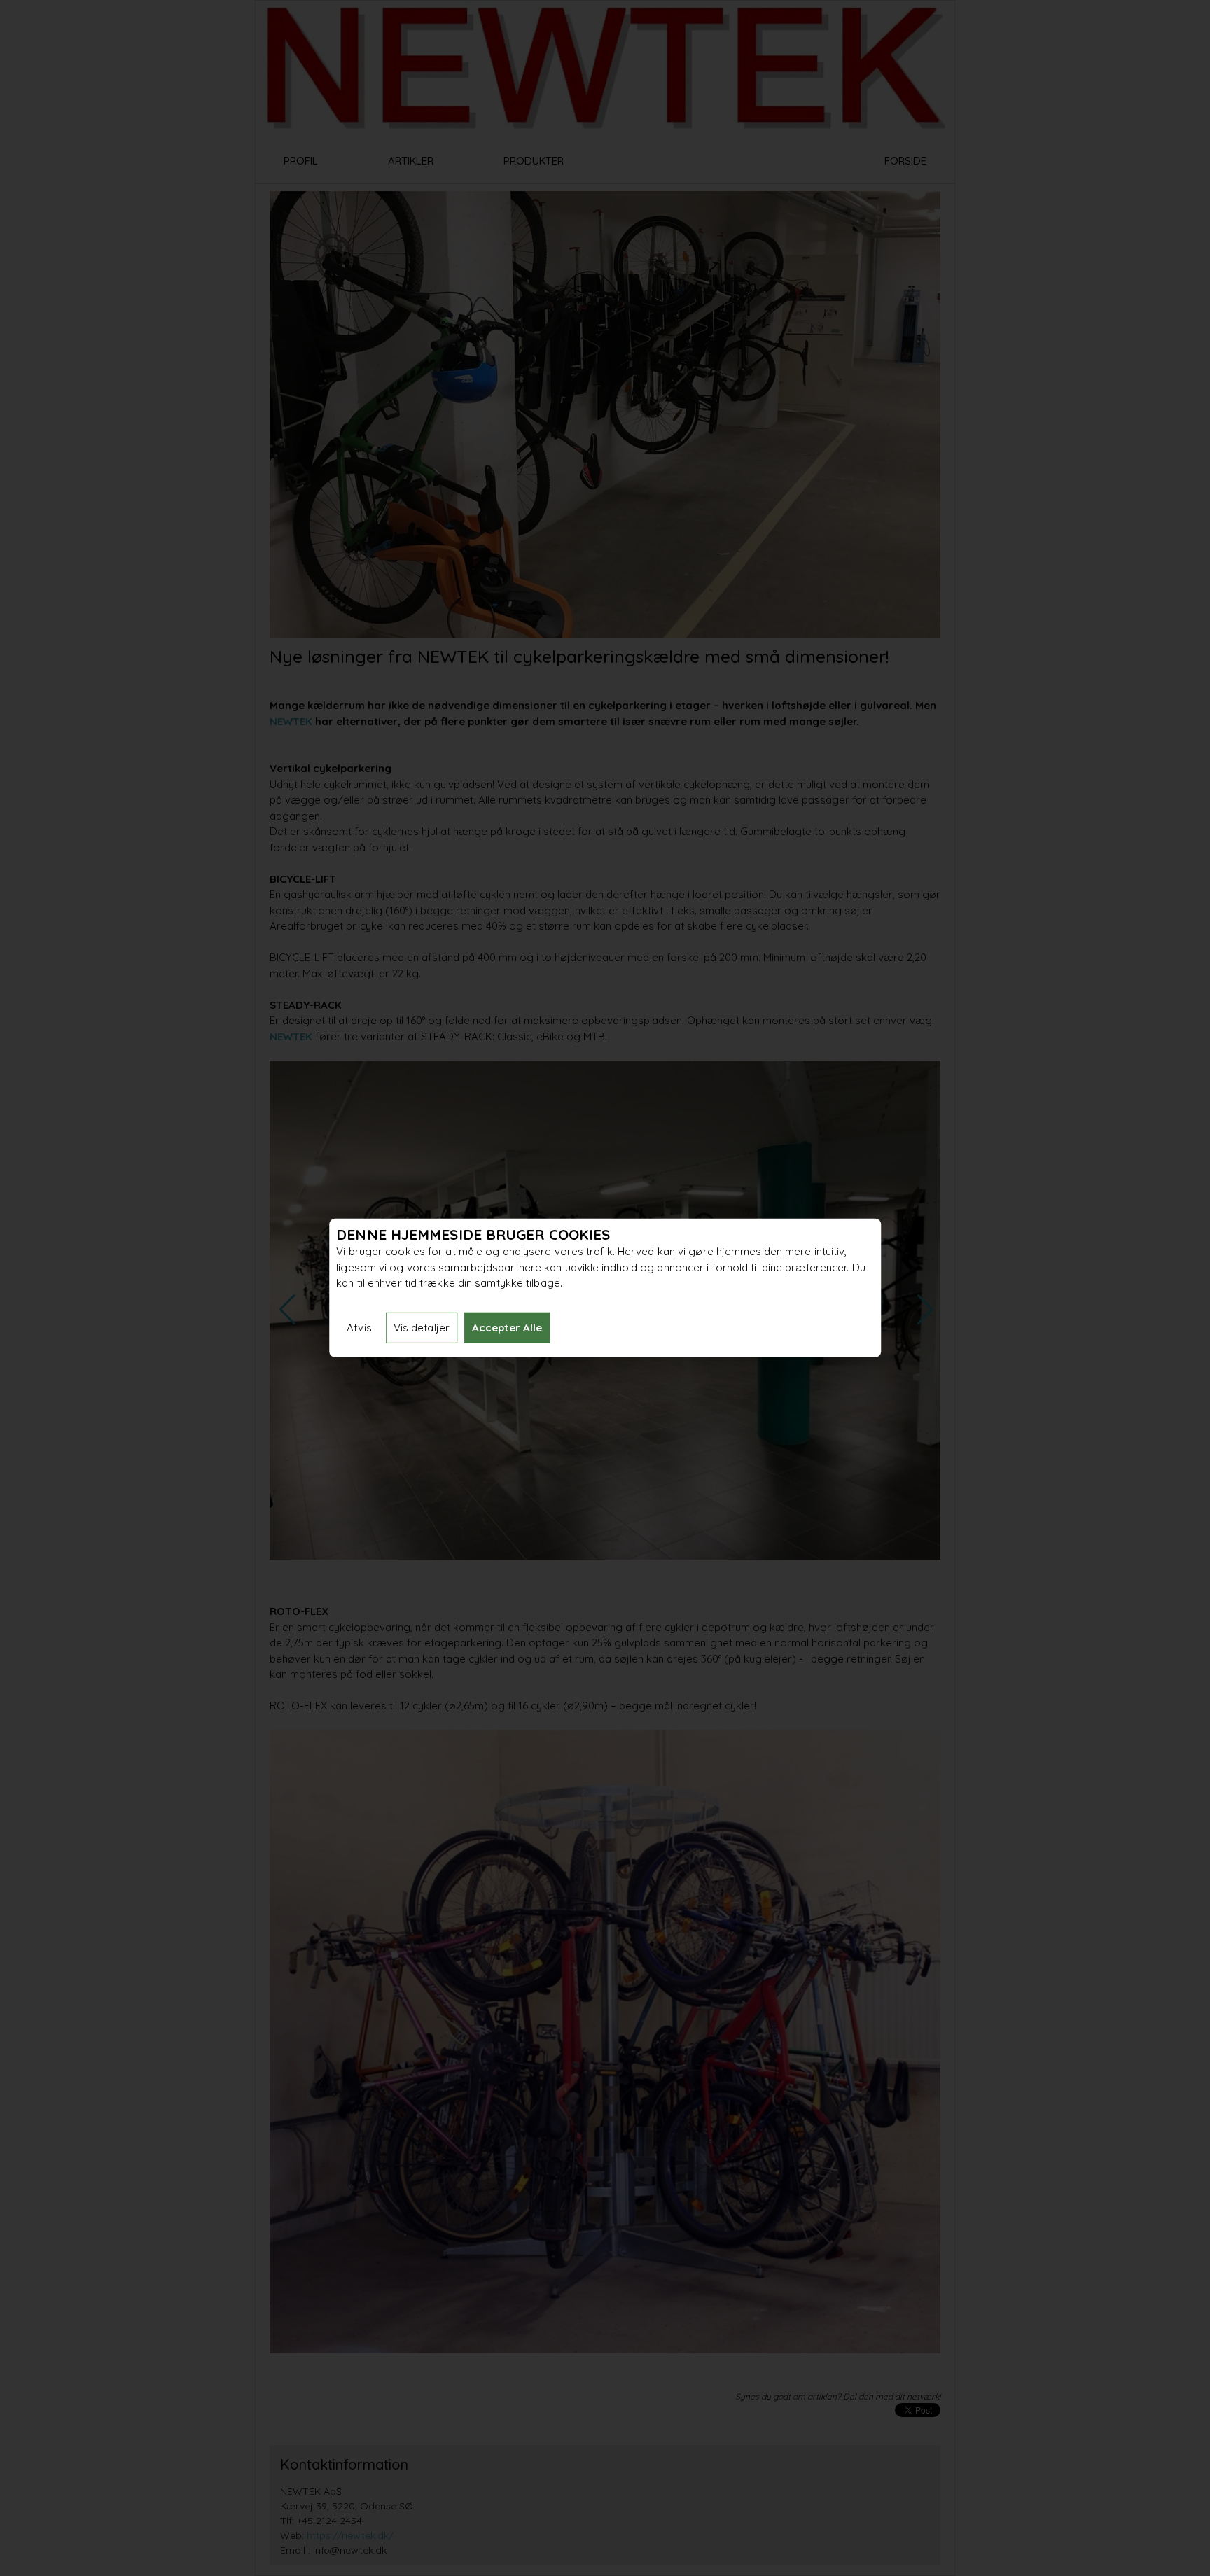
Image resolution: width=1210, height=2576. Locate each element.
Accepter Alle (507, 1328)
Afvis (359, 1328)
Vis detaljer (422, 1328)
